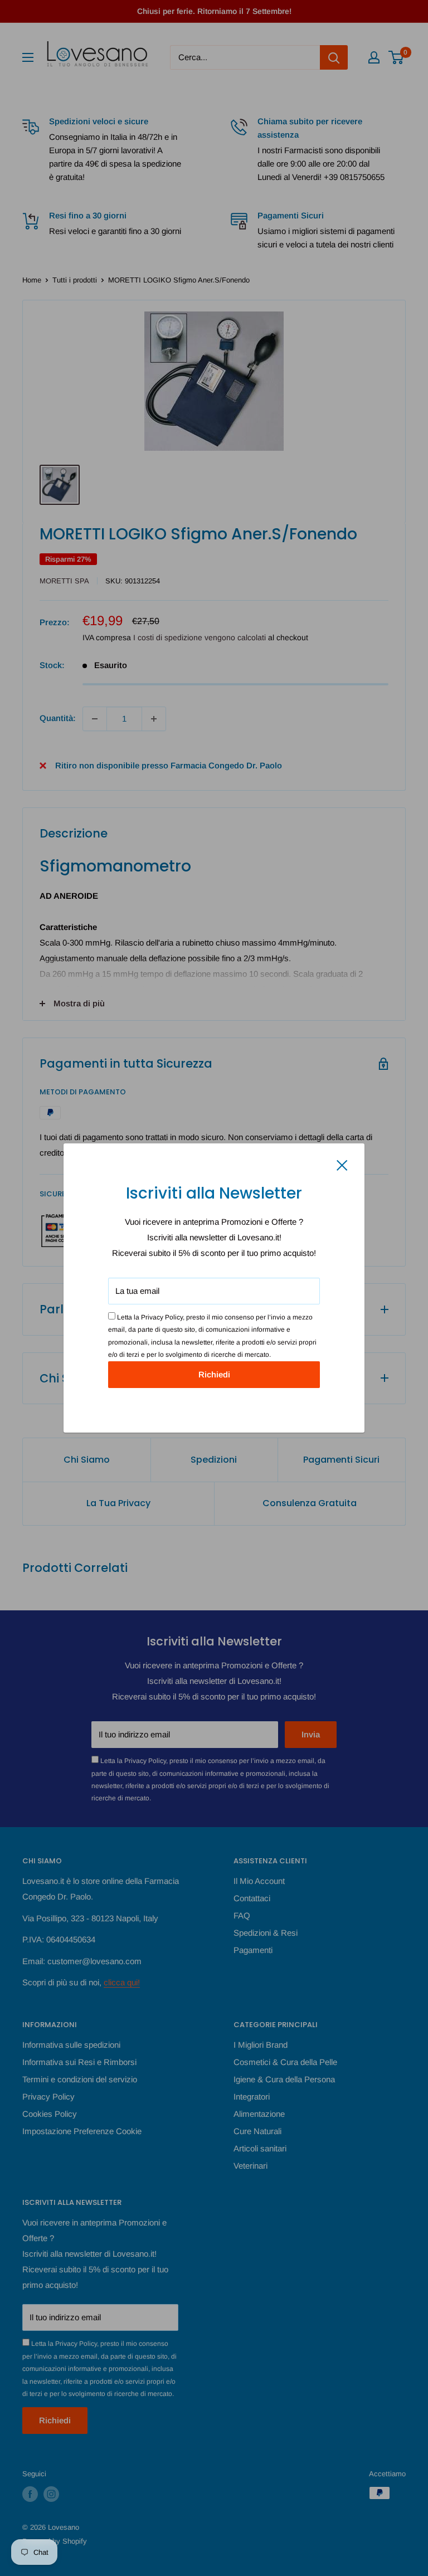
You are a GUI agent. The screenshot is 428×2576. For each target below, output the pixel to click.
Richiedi (214, 1374)
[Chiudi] (342, 1165)
